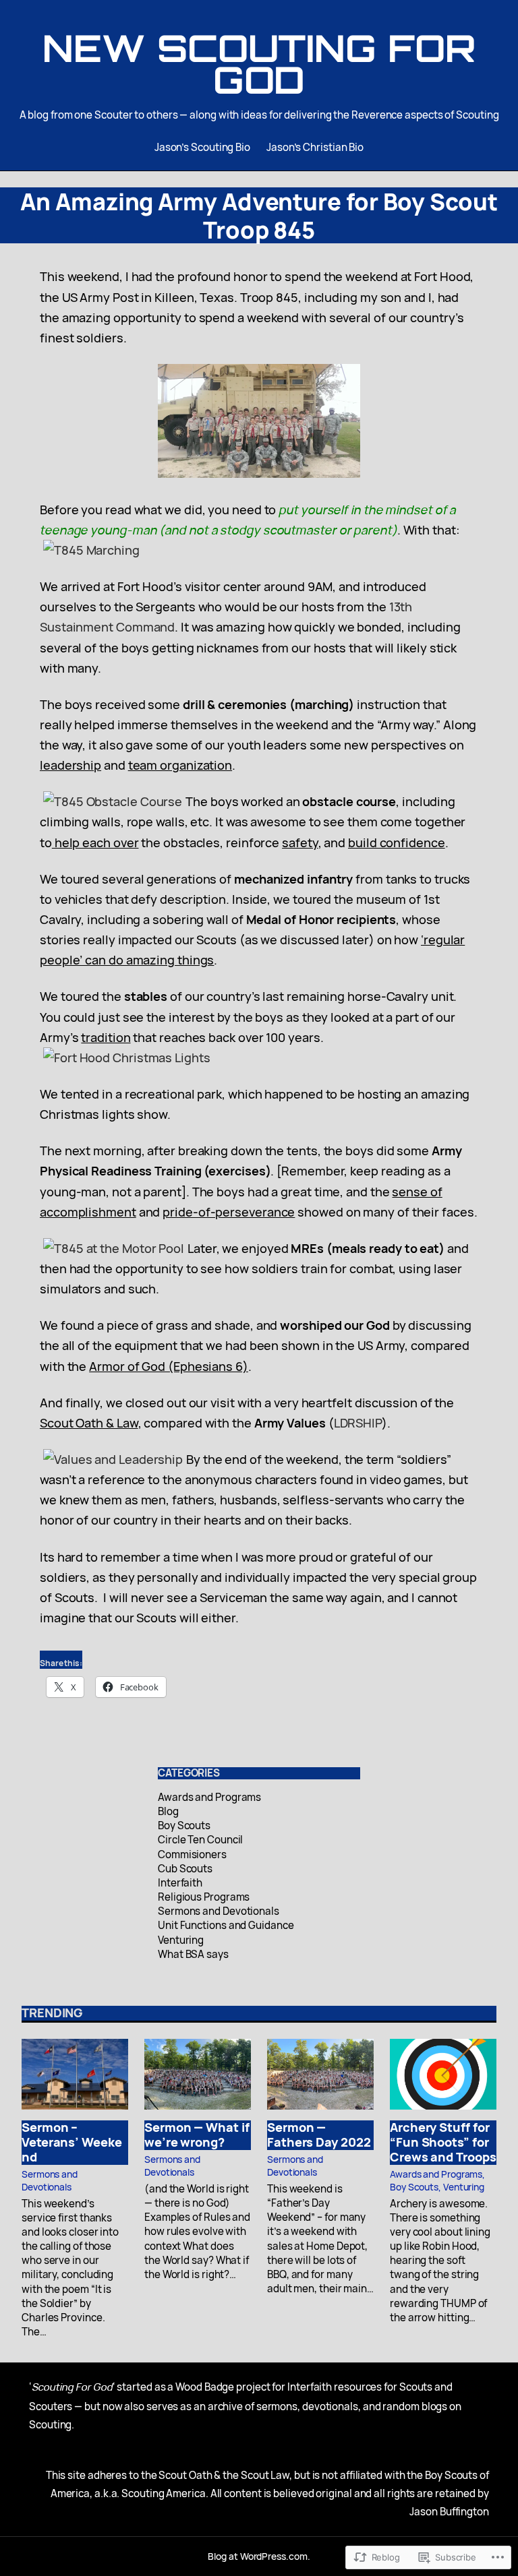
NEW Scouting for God (259, 64)
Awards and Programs (209, 1797)
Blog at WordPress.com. (259, 2556)
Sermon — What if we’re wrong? (197, 2135)
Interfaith (180, 1883)
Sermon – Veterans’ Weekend (72, 2142)
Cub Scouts (185, 1869)
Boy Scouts (184, 1826)
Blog (168, 1811)
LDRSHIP (358, 1423)
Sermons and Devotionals (219, 1911)
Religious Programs (204, 1897)
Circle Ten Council (200, 1840)
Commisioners (192, 1854)
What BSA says (193, 1954)
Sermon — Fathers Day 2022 (319, 2135)
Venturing (181, 1940)
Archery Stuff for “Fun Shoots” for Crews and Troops (443, 2142)
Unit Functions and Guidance (226, 1925)
